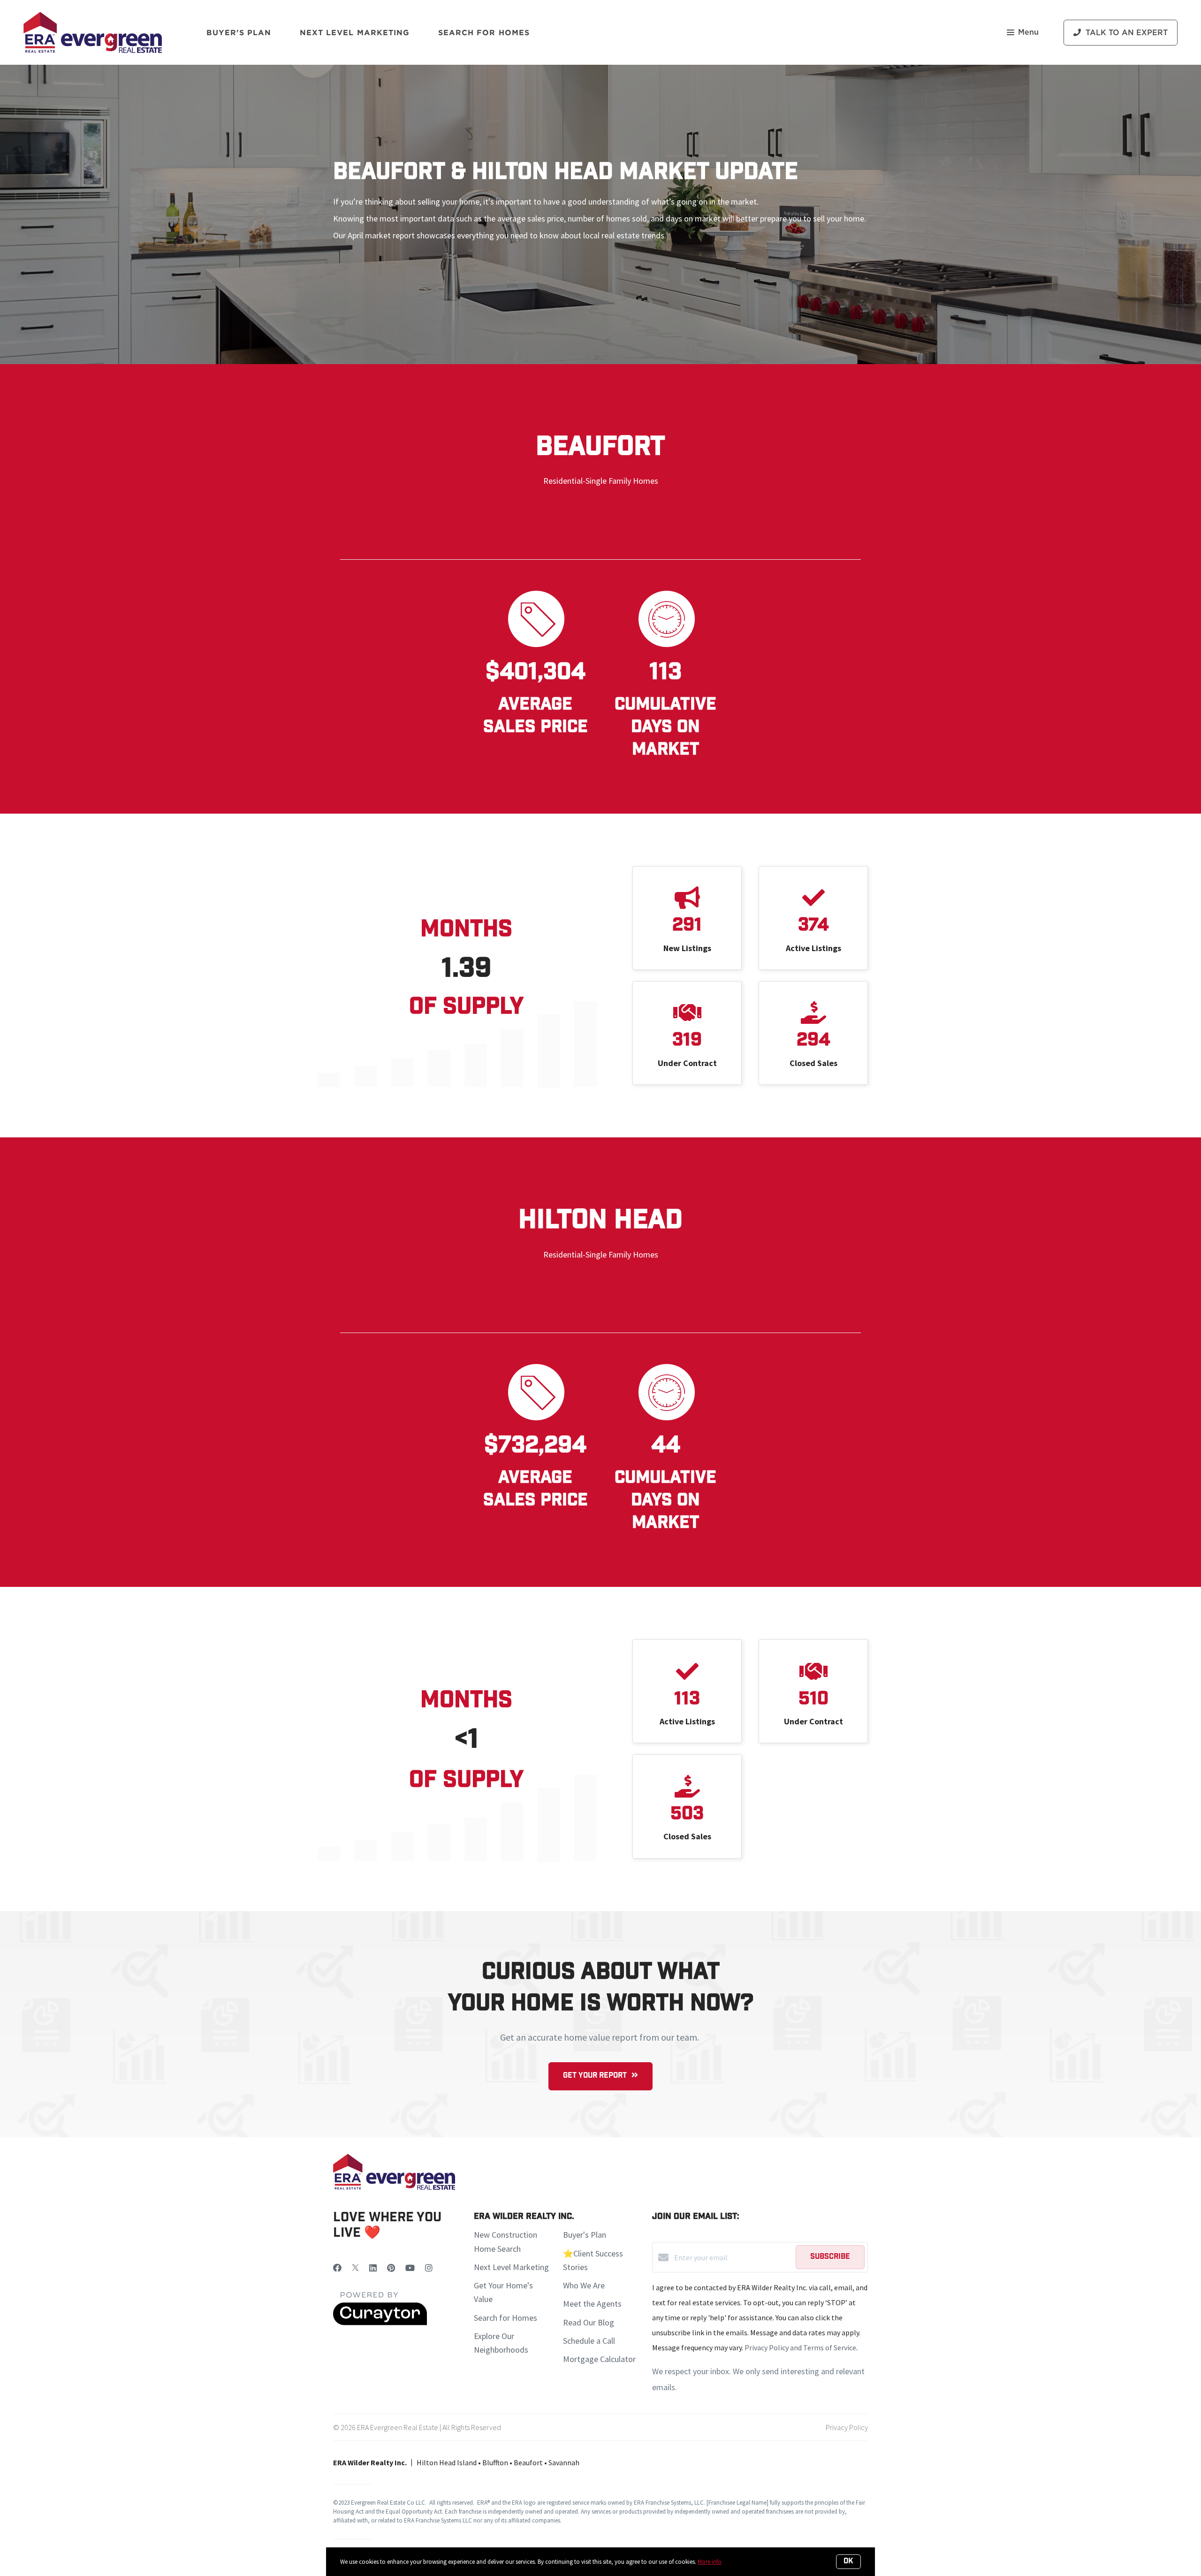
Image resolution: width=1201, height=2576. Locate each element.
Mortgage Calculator (599, 2359)
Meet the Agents (592, 2304)
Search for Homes (505, 2318)
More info (710, 2562)
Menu (1028, 32)
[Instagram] (429, 2268)
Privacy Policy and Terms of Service (800, 2347)
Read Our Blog (589, 2322)
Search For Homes (484, 32)
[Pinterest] (391, 2268)
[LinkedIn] (373, 2268)
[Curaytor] (380, 2323)
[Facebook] (337, 2268)
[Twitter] (355, 2268)
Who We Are (584, 2285)
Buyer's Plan (239, 32)
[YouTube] (410, 2268)
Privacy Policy (847, 2427)
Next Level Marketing (355, 32)
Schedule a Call (589, 2341)
